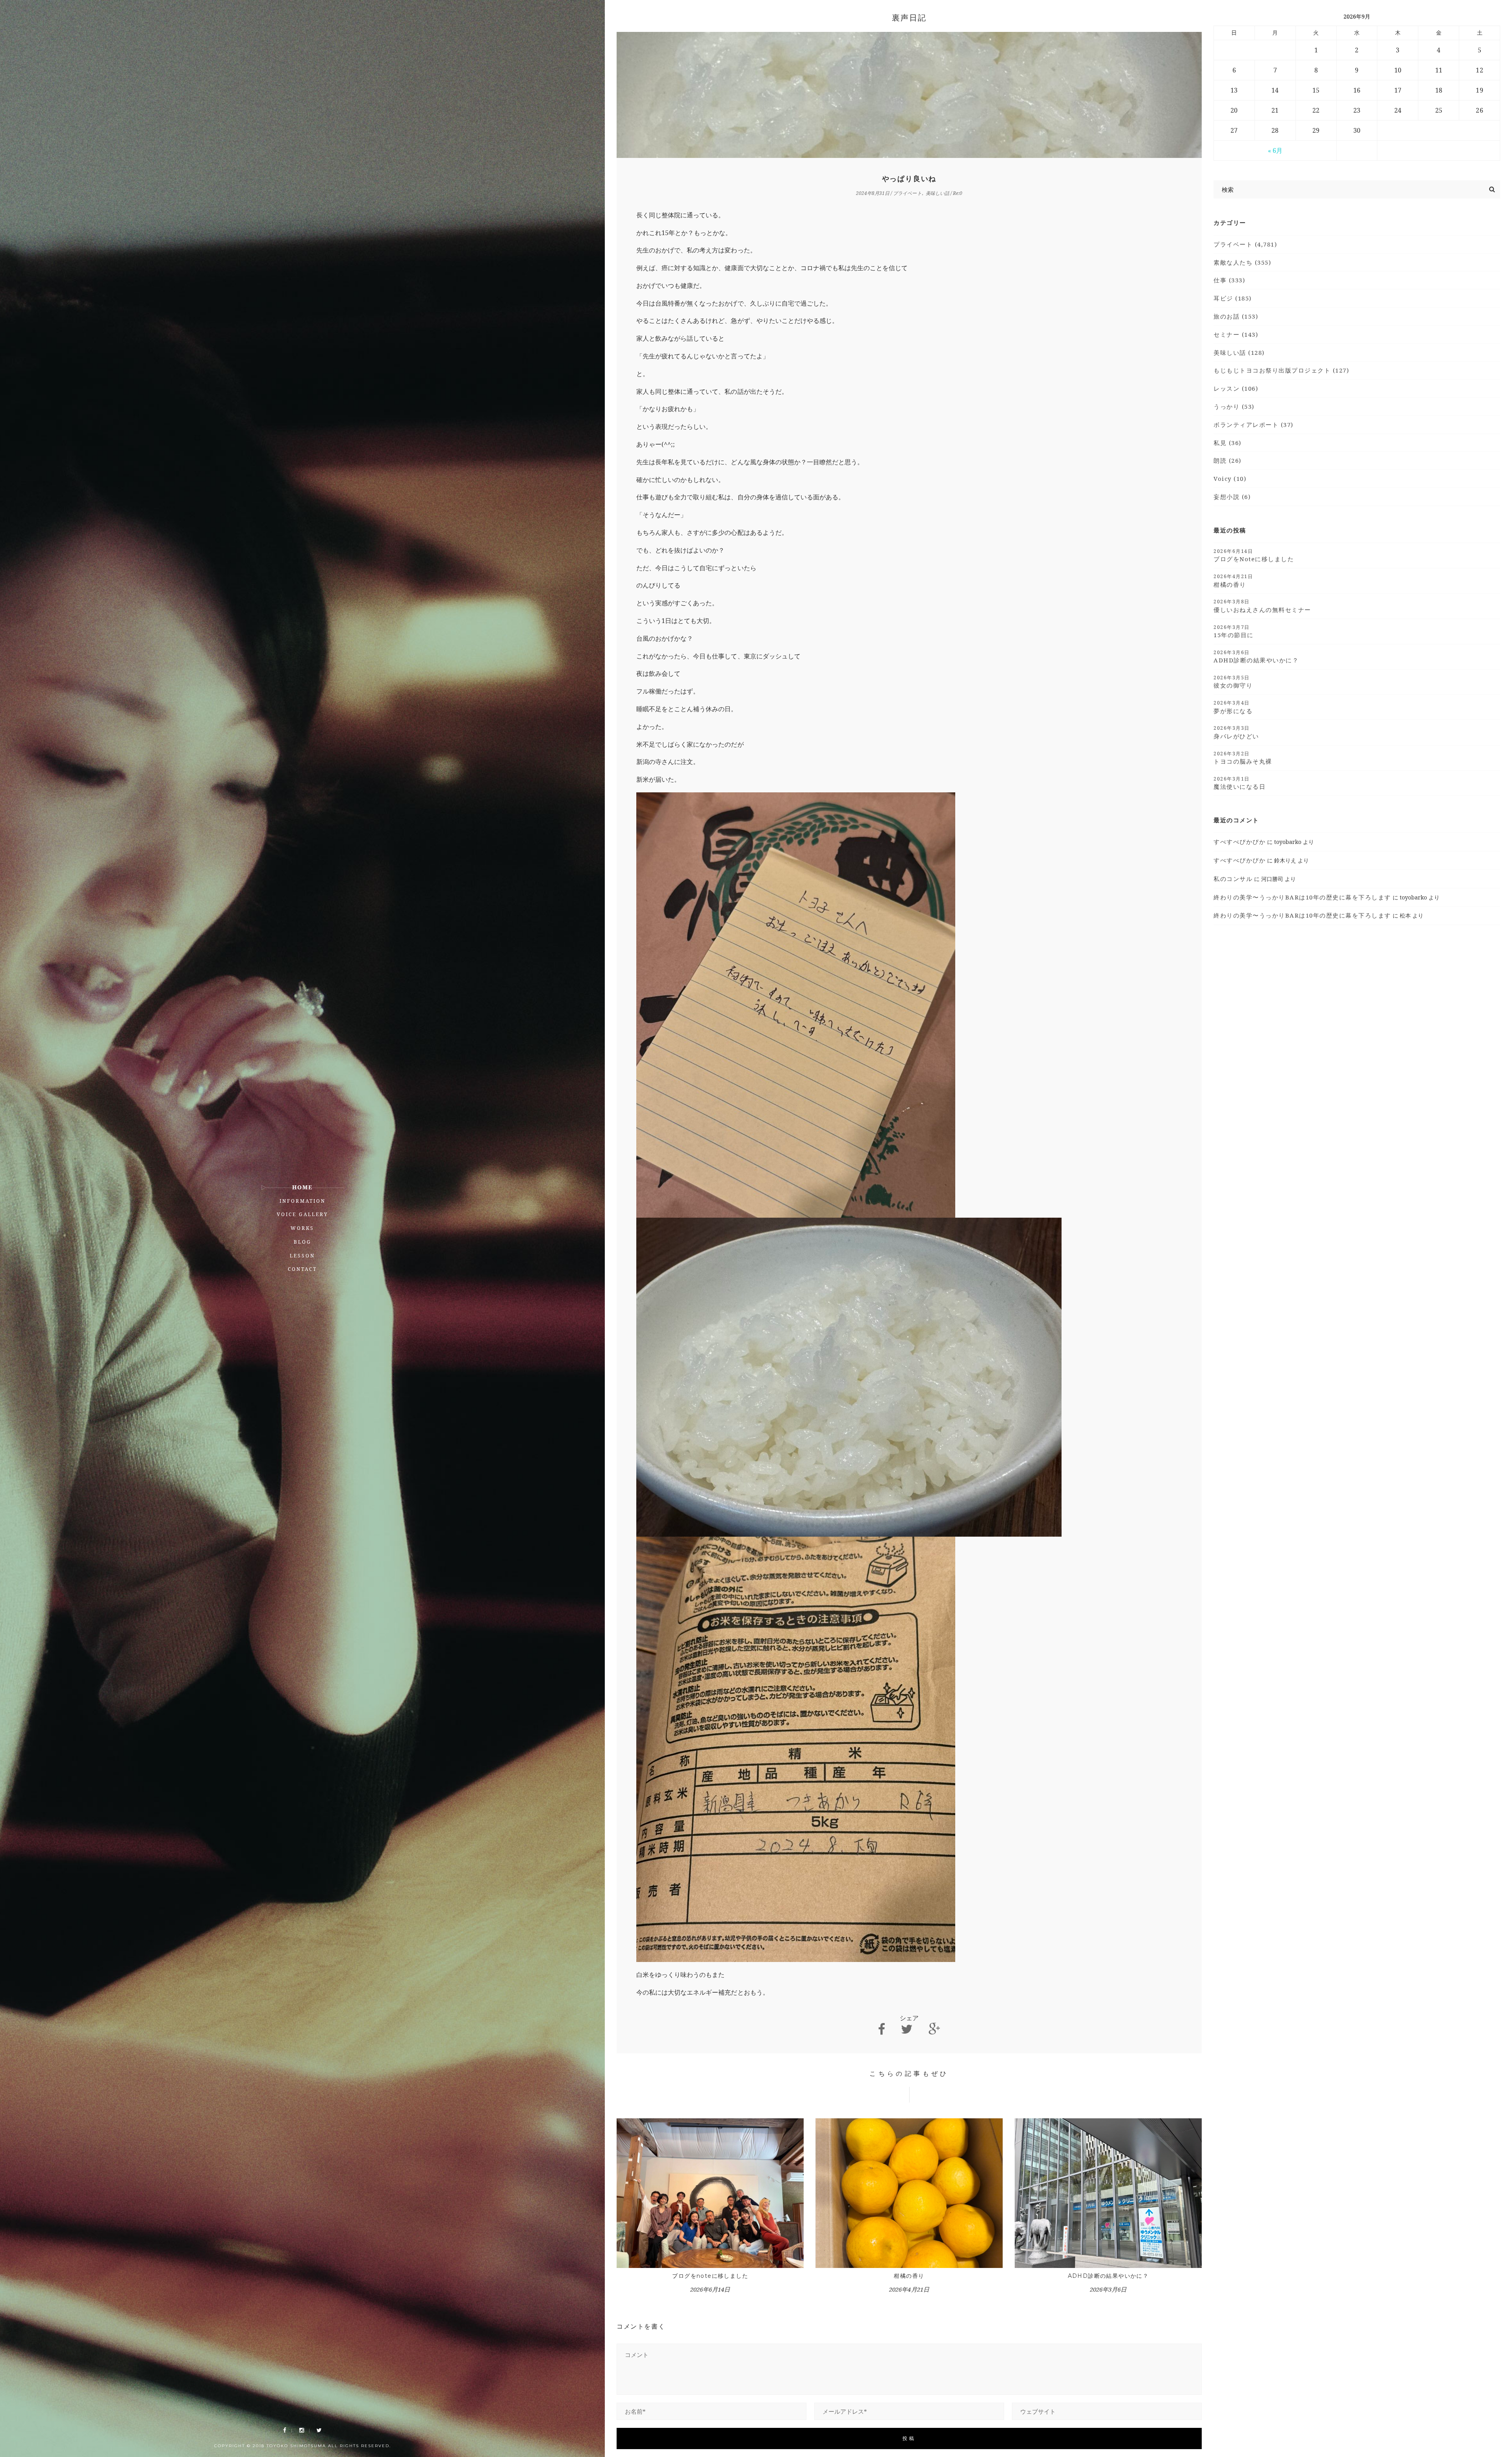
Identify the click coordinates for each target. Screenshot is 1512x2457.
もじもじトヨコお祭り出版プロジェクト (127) (1281, 370)
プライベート (907, 193)
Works (302, 1228)
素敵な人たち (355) (1242, 262)
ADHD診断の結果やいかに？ (1108, 2276)
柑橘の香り (909, 2276)
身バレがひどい (1236, 732)
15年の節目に (1234, 631)
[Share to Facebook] (882, 2029)
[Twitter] (319, 2430)
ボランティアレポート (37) (1254, 425)
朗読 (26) (1228, 460)
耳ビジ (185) (1233, 298)
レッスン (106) (1236, 388)
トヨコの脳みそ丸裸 (1243, 758)
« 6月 (1275, 150)
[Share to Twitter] (907, 2029)
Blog (303, 1242)
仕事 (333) (1229, 280)
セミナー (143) (1236, 334)
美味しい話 (938, 193)
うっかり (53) (1234, 406)
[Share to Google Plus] (934, 2029)
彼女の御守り (1233, 682)
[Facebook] (285, 2430)
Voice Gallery (303, 1214)
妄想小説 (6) (1232, 497)
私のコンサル (1233, 879)
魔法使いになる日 (1240, 783)
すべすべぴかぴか (1240, 842)
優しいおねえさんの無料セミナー (1262, 606)
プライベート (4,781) (1245, 244)
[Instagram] (302, 2430)
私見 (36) (1228, 443)
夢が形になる (1233, 707)
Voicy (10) (1230, 478)
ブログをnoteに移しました (710, 2276)
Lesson (302, 1256)
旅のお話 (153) (1236, 316)
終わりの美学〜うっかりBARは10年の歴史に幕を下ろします (1302, 897)
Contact (302, 1269)
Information (303, 1201)
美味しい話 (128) (1239, 352)
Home (302, 1187)
